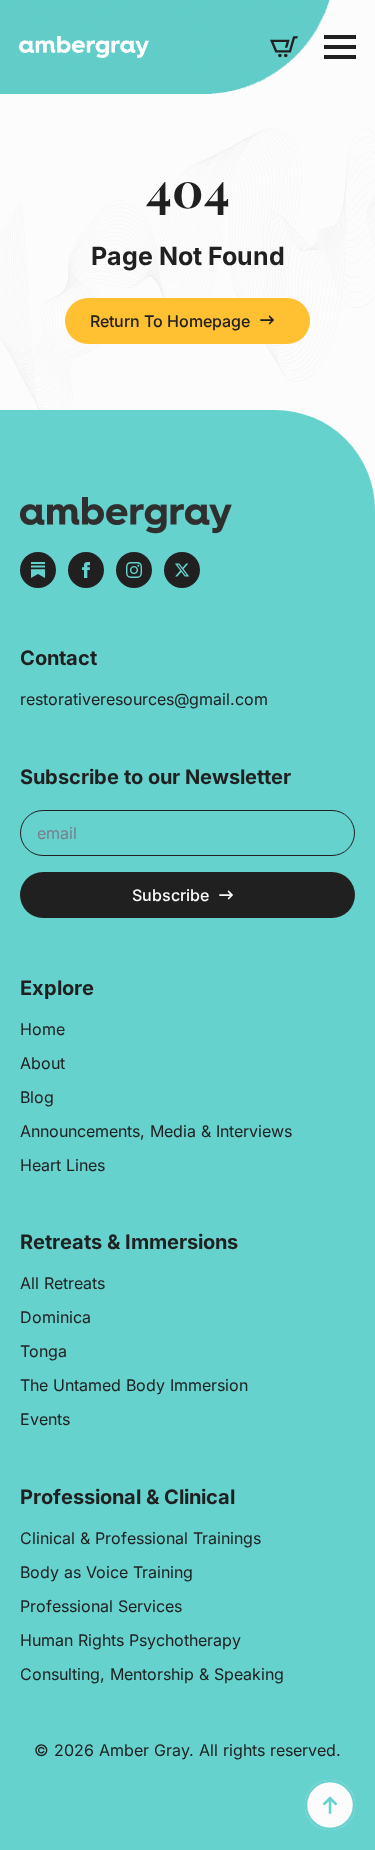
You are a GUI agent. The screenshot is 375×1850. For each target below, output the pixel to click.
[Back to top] (330, 1805)
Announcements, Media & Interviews (156, 1131)
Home (42, 1029)
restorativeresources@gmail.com (144, 699)
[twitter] (182, 570)
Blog (37, 1097)
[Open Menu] (340, 47)
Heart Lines (62, 1165)
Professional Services (101, 1606)
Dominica (55, 1317)
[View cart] (284, 47)
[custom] (38, 570)
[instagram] (134, 570)
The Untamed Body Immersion (134, 1385)
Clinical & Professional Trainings (140, 1538)
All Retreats (62, 1283)
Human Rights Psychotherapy (130, 1640)
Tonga (43, 1351)
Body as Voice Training (106, 1572)
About (42, 1063)
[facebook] (86, 570)
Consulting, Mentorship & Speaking (152, 1674)
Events (45, 1419)
